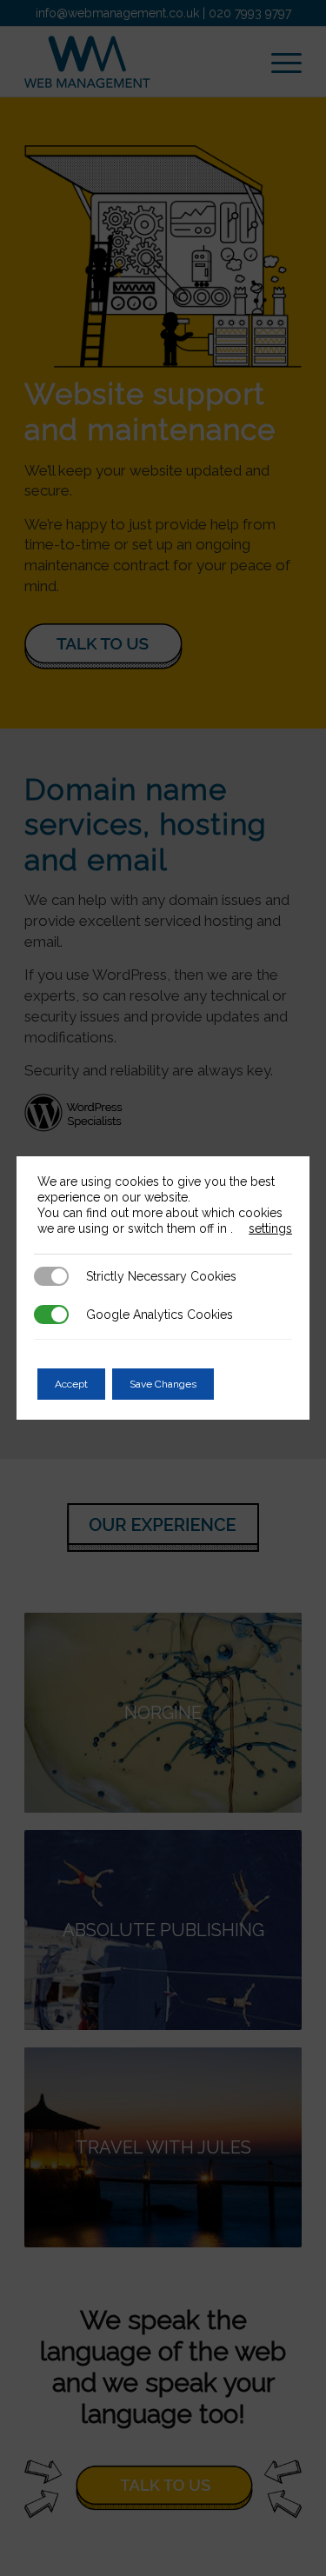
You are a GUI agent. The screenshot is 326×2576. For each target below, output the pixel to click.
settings (270, 1228)
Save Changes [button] (163, 1384)
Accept (71, 1384)
